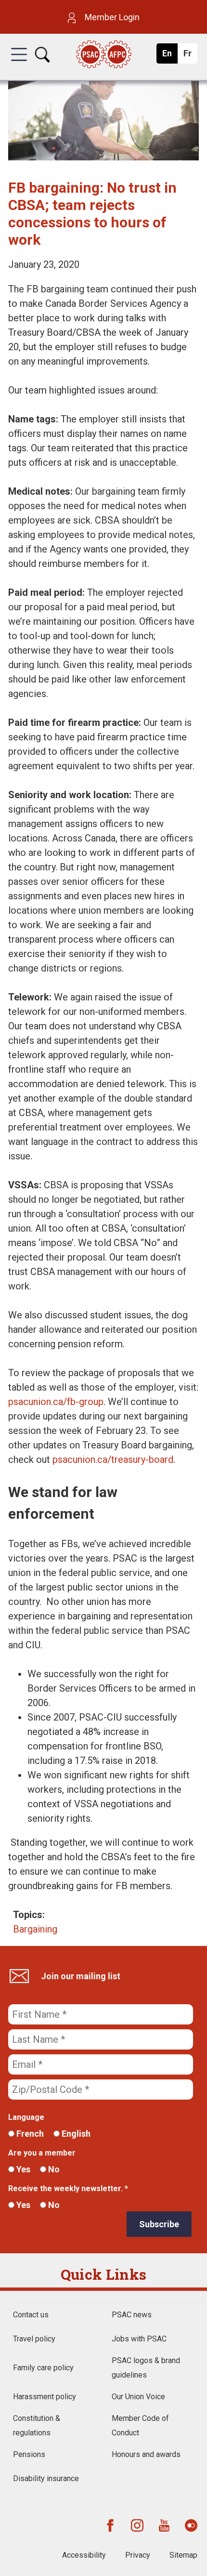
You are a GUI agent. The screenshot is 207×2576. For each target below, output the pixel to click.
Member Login (111, 17)
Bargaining (35, 1929)
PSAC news (132, 2315)
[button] (19, 63)
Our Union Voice (138, 2397)
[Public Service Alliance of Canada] (104, 55)
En (170, 56)
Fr (190, 56)
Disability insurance (46, 2478)
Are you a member (42, 2153)
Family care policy (43, 2368)
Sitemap (183, 2555)
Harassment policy (45, 2397)
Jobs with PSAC (139, 2339)
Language (26, 2117)
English (75, 2134)
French (29, 2134)
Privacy (138, 2555)
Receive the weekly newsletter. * (68, 2188)
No (53, 2169)
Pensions (29, 2454)
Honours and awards (146, 2454)
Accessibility (84, 2555)
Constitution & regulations (37, 2425)
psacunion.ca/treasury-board (113, 1459)
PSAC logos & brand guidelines (146, 2368)
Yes (22, 2169)
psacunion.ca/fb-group (56, 1402)
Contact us (31, 2315)
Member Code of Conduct (140, 2425)
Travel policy (34, 2339)
